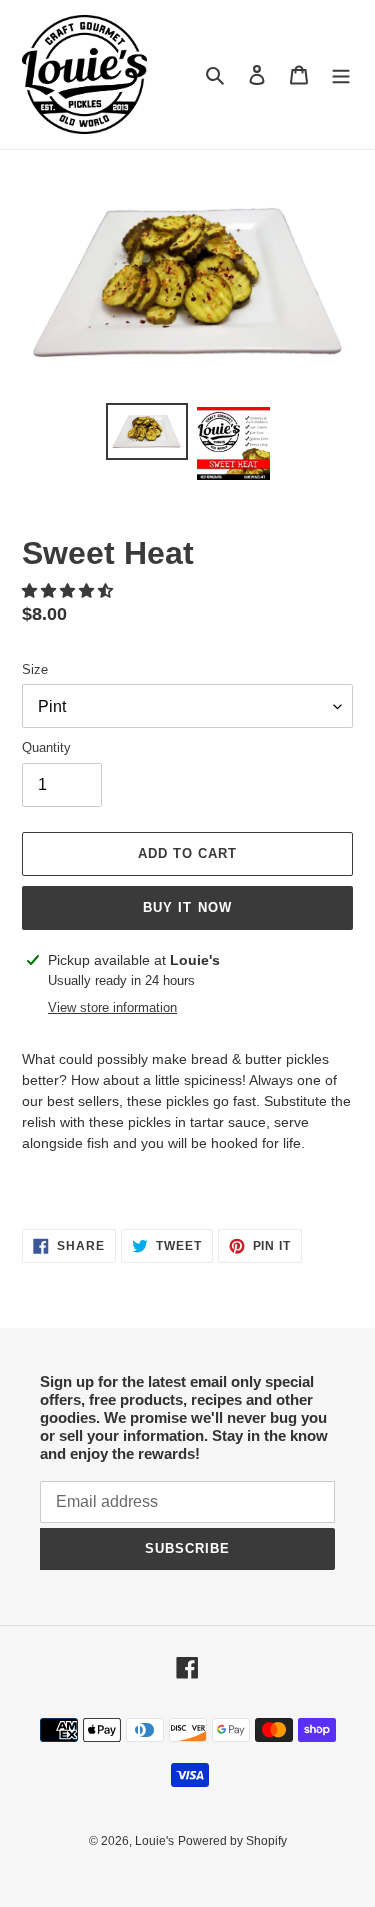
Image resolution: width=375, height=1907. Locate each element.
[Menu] (341, 74)
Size (35, 669)
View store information (112, 1007)
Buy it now (187, 907)
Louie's (154, 1841)
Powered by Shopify (232, 1841)
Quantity (46, 747)
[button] (69, 590)
